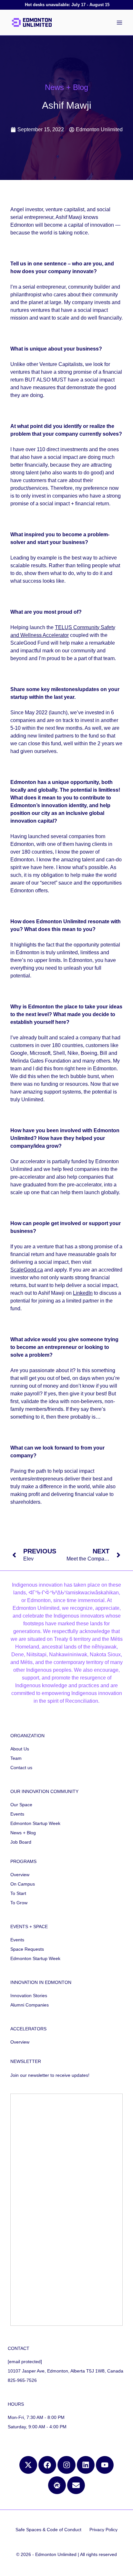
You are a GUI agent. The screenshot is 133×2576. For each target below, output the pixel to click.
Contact (19, 2348)
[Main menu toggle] (119, 23)
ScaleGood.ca (27, 1270)
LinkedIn (83, 1293)
